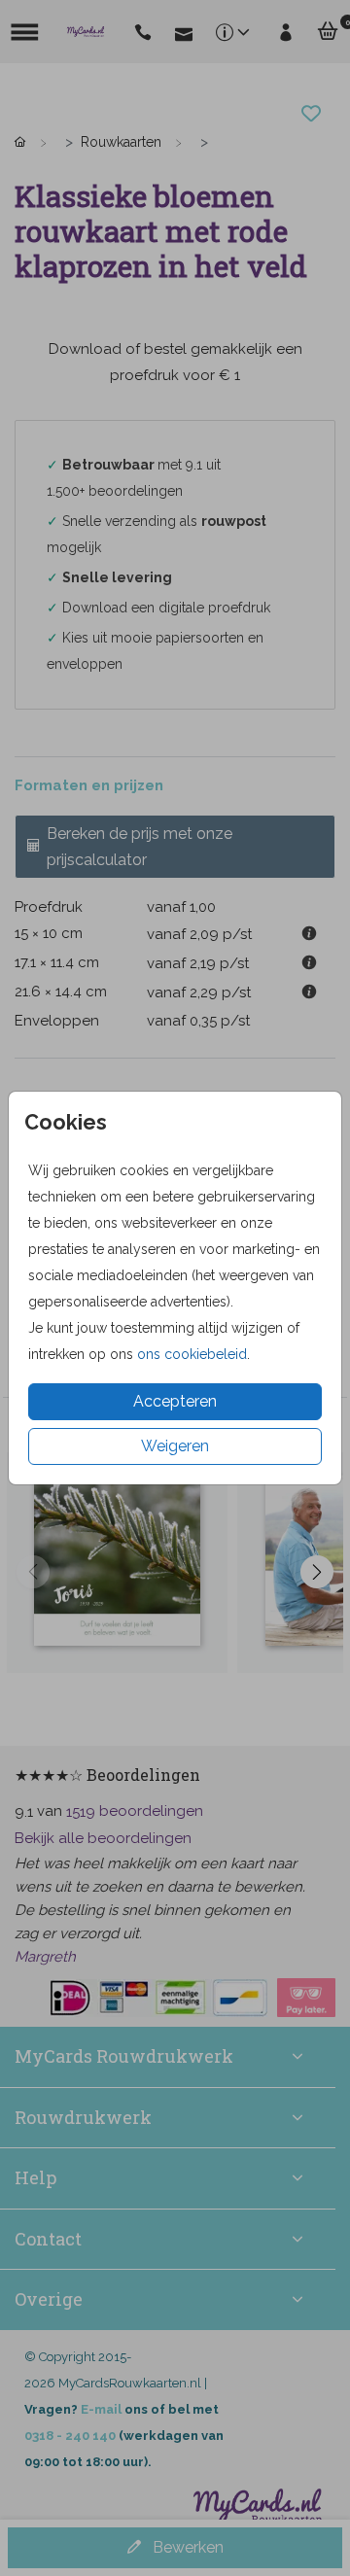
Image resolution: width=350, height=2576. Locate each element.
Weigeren (175, 1446)
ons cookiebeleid (192, 1354)
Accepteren (175, 1401)
